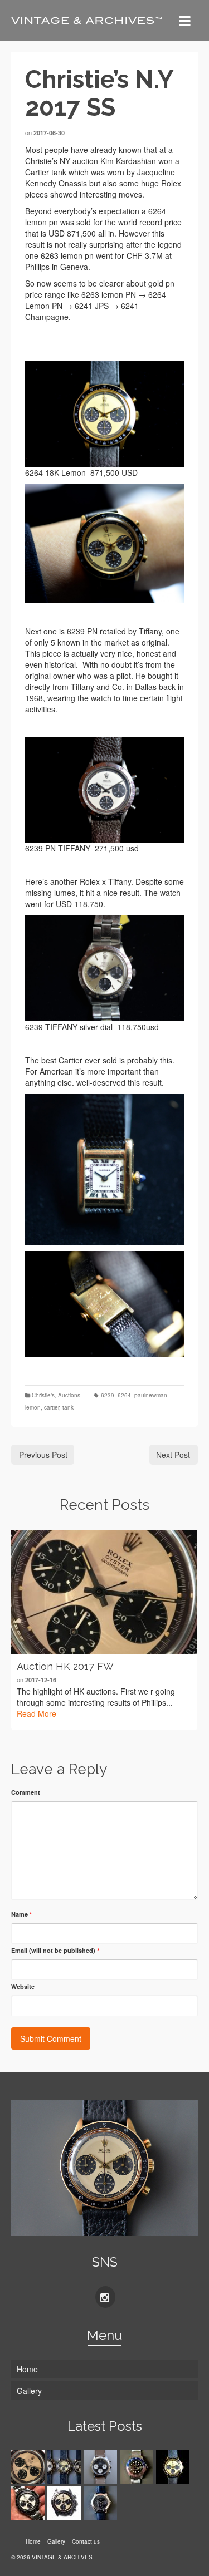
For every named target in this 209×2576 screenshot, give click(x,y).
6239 (108, 1395)
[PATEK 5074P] (102, 2503)
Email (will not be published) (55, 1950)
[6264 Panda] (29, 2503)
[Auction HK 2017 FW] (104, 1592)
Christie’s (43, 1395)
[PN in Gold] (65, 2467)
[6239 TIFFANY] (102, 2467)
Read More (37, 1713)
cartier (52, 1407)
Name (21, 1914)
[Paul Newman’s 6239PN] (65, 2503)
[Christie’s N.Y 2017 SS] (174, 2467)
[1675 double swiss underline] (138, 2467)
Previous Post (43, 1455)
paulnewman (151, 1395)
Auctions (69, 1395)
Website (23, 1986)
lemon (33, 1407)
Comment (26, 1792)
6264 (124, 1395)
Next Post (173, 1455)
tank (68, 1407)
